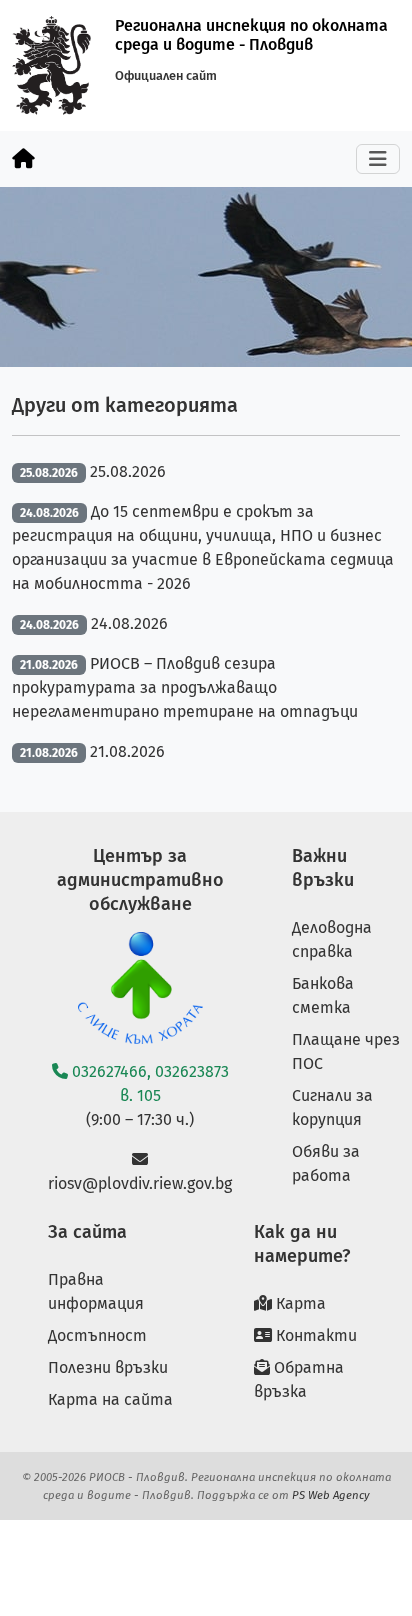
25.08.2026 (128, 471)
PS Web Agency (331, 1495)
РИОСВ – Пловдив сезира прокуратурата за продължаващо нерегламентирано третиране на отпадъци (185, 687)
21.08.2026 (127, 751)
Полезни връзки (108, 1367)
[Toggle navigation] (378, 159)
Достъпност (97, 1335)
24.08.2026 (129, 623)
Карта (299, 1303)
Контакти (314, 1335)
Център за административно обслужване (140, 880)
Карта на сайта (110, 1399)
